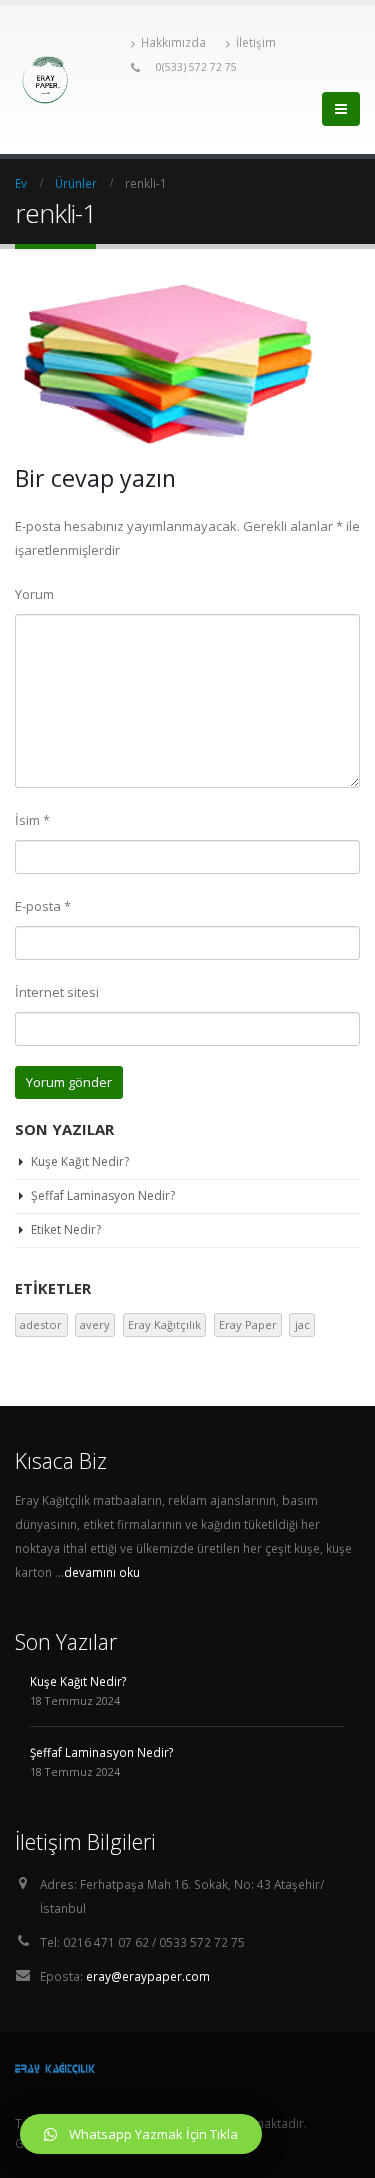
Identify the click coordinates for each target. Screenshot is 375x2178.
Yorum (34, 594)
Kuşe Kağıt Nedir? (80, 1161)
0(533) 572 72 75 (196, 67)
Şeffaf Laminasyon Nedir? (103, 1195)
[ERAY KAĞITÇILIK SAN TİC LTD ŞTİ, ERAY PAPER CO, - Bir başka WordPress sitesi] (68, 80)
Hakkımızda (173, 42)
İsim (32, 820)
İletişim (256, 42)
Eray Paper (248, 1324)
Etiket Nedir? (66, 1229)
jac (302, 1324)
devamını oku (102, 1572)
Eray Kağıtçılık (164, 1324)
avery (95, 1324)
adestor (41, 1324)
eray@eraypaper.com (148, 1976)
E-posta (43, 906)
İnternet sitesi (57, 992)
